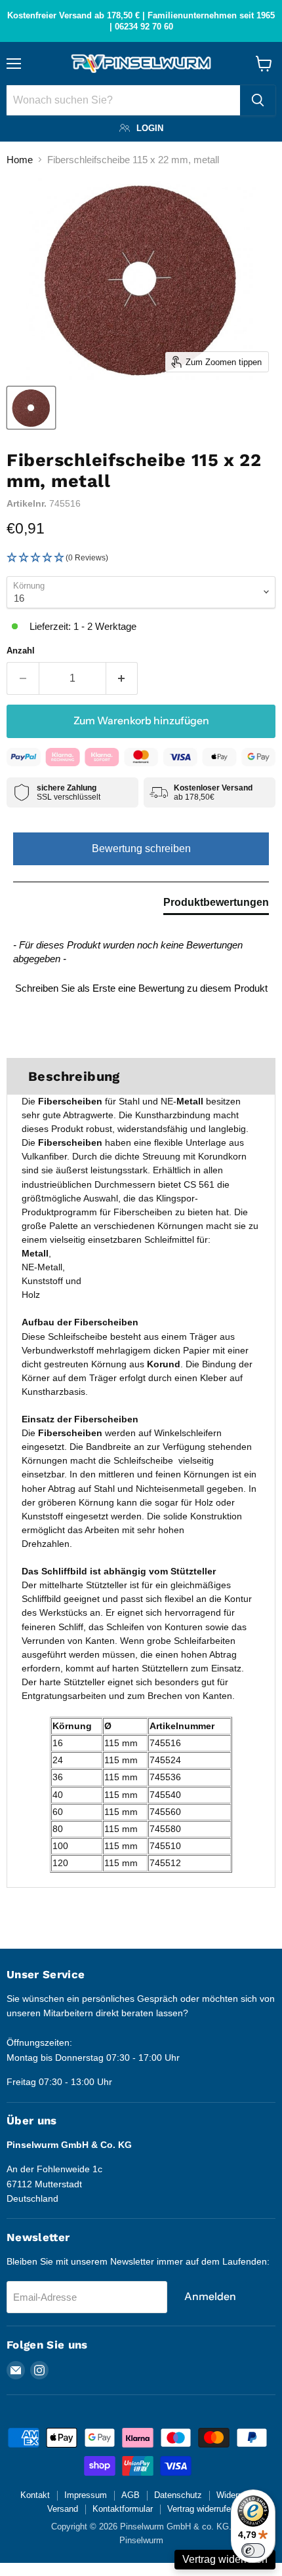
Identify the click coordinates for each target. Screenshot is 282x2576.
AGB (131, 2495)
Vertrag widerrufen (201, 2509)
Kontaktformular (123, 2509)
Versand (63, 2509)
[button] (141, 558)
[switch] (253, 2550)
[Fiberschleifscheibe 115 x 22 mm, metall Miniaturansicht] (31, 408)
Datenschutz (178, 2495)
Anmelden (210, 2296)
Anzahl (21, 651)
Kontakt (35, 2495)
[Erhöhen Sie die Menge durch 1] (122, 678)
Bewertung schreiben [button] (141, 849)
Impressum (86, 2495)
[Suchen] (258, 100)
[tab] (216, 905)
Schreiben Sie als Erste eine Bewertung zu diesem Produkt (141, 988)
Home (20, 160)
